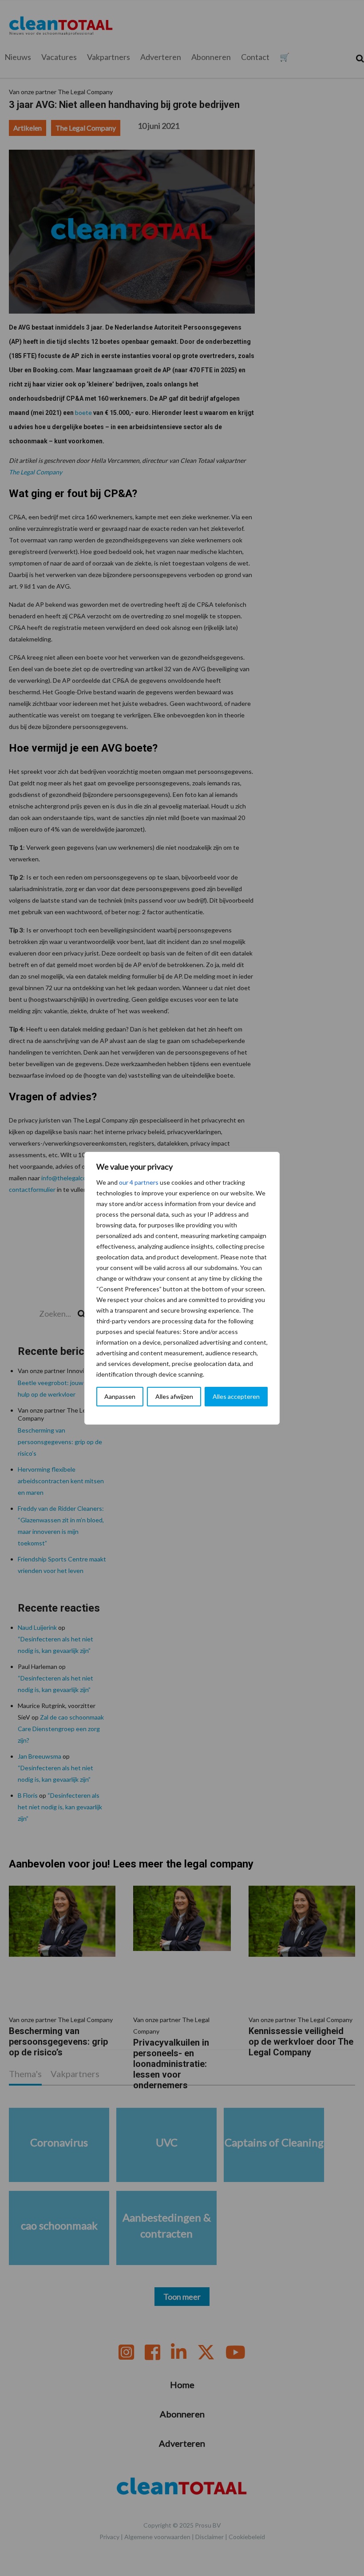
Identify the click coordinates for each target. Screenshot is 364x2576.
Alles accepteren (236, 1396)
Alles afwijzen (174, 1396)
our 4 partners (139, 1182)
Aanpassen (120, 1396)
